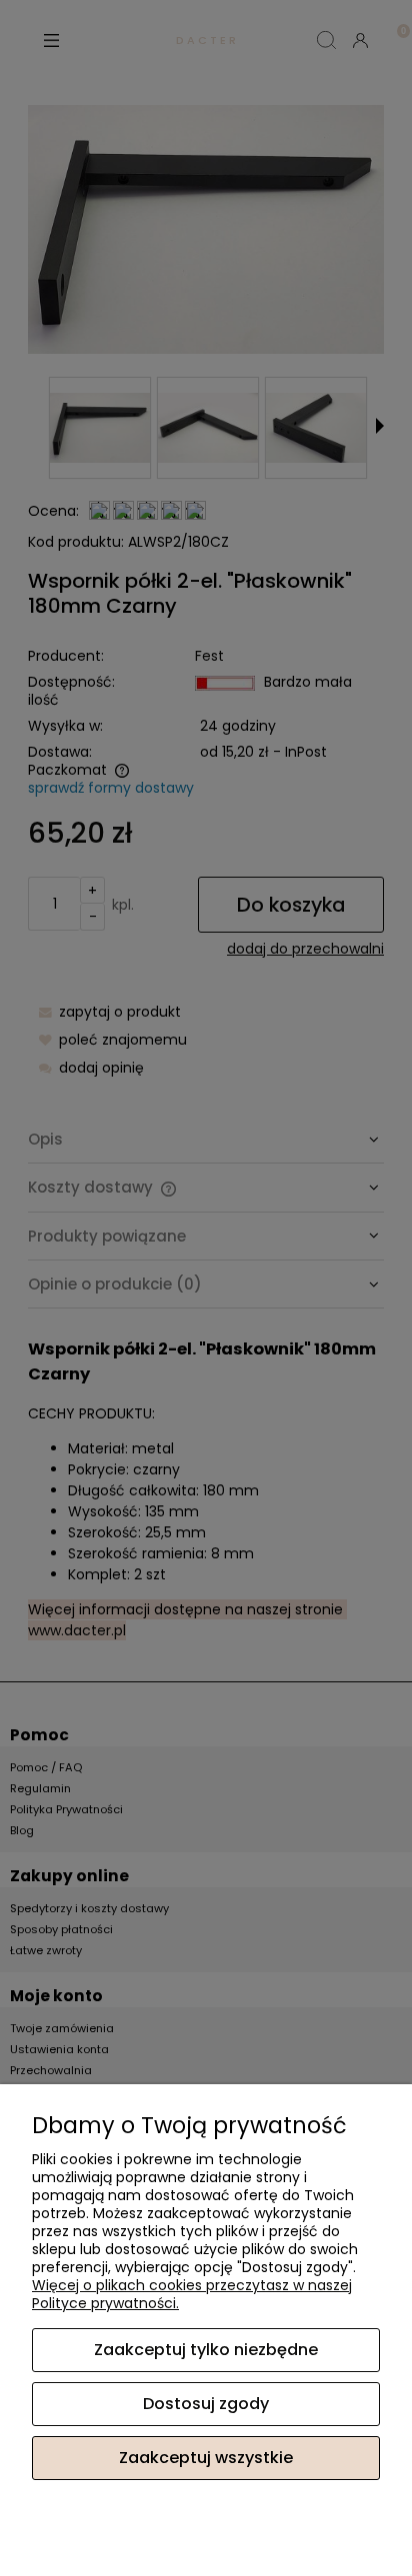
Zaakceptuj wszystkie (206, 2458)
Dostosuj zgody (206, 2404)
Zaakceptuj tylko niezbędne (206, 2350)
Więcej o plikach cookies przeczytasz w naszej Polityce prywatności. (192, 2294)
